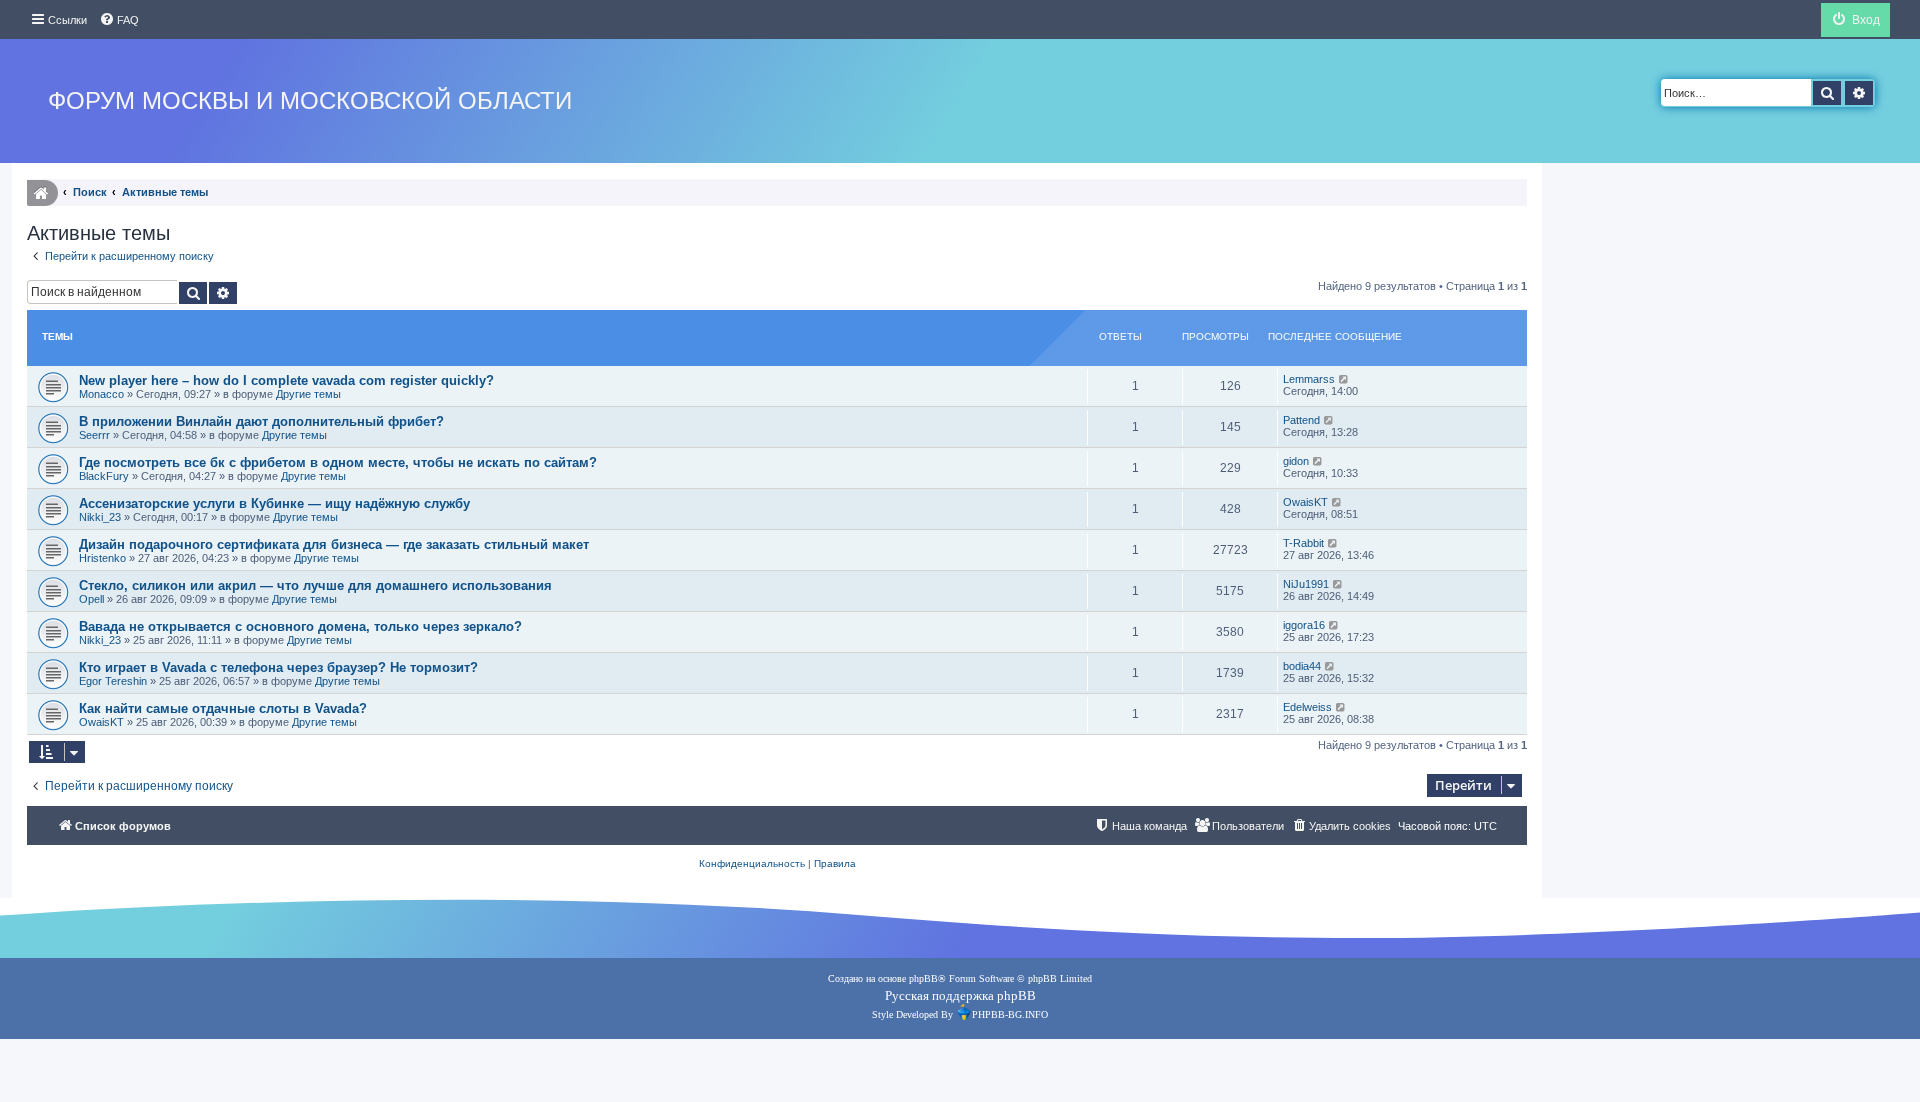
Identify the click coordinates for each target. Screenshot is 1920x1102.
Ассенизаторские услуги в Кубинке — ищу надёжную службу (274, 503)
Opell (91, 599)
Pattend (1301, 420)
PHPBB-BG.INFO (1010, 1014)
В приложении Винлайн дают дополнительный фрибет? (261, 421)
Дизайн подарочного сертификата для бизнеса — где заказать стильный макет (334, 544)
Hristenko (102, 558)
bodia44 (1302, 666)
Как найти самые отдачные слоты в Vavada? (223, 708)
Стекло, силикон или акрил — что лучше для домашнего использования (315, 585)
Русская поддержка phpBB (960, 995)
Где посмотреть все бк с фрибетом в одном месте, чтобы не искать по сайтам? (338, 462)
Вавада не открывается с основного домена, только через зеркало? (300, 626)
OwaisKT (1305, 502)
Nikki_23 (100, 517)
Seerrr (94, 435)
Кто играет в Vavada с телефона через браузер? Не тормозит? (278, 667)
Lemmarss (1309, 379)
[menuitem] (119, 20)
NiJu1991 (1306, 584)
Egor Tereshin (113, 681)
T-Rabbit (1303, 543)
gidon (1296, 461)
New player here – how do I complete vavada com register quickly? (286, 380)
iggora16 (1304, 625)
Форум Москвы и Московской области (310, 100)
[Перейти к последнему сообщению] (1344, 379)
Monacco (101, 394)
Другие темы (308, 394)
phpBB (923, 978)
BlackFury (104, 476)
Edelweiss (1307, 707)
